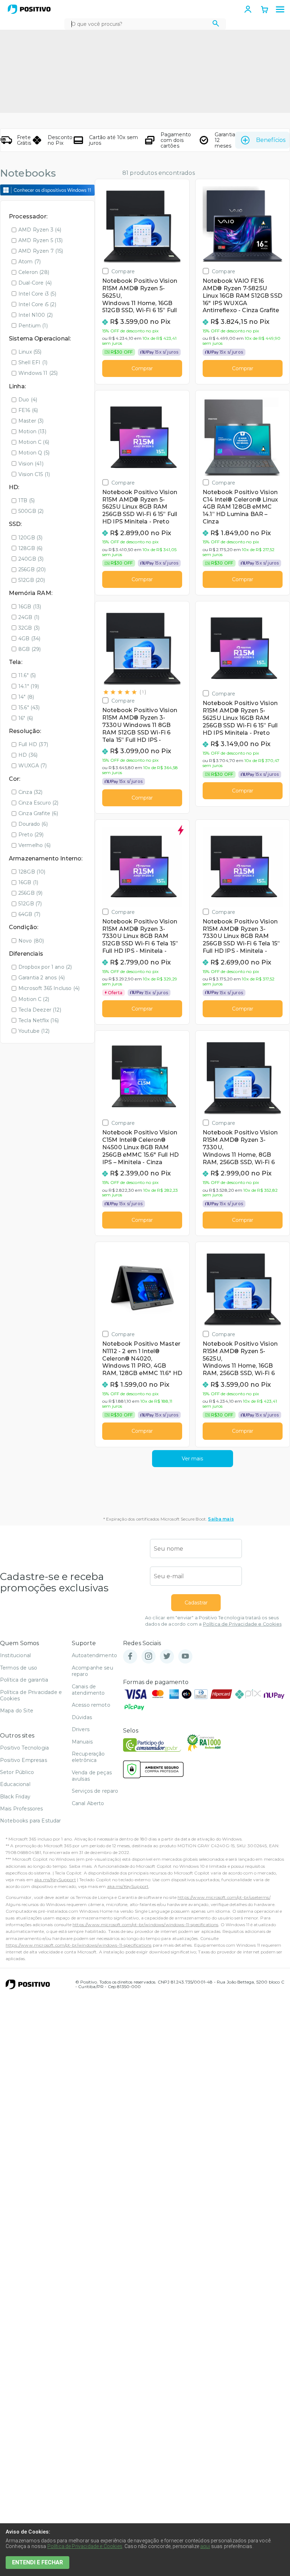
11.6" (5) (27, 675)
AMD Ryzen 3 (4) (40, 230)
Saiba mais (221, 1519)
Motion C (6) (34, 442)
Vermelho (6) (34, 845)
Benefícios (271, 140)
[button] (280, 10)
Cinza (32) (31, 792)
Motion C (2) (34, 999)
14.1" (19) (29, 686)
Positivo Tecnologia (24, 1748)
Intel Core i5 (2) (37, 304)
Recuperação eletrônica (88, 1757)
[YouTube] (185, 1657)
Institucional (15, 1655)
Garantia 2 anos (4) (42, 978)
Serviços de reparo (95, 1791)
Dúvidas (82, 1717)
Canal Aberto (88, 1803)
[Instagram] (149, 1657)
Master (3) (31, 421)
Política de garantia (24, 1680)
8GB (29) (30, 649)
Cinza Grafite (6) (38, 813)
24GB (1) (29, 617)
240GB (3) (31, 559)
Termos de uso (19, 1668)
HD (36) (28, 755)
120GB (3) (30, 538)
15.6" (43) (29, 708)
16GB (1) (28, 882)
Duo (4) (28, 400)
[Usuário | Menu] (248, 9)
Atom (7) (30, 262)
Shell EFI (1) (33, 362)
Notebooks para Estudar (31, 1821)
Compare (123, 271)
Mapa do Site (17, 1711)
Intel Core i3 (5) (37, 294)
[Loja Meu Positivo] (29, 9)
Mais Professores (22, 1809)
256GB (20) (32, 569)
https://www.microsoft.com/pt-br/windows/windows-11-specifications (145, 1925)
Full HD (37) (33, 744)
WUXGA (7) (33, 766)
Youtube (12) (34, 1031)
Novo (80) (31, 941)
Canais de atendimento (88, 1690)
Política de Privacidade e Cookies (242, 1624)
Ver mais (192, 1459)
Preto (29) (31, 835)
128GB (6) (30, 548)
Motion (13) (32, 431)
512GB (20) (32, 580)
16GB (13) (30, 607)
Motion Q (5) (34, 453)
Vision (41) (31, 464)
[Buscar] (216, 24)
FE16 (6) (28, 410)
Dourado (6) (33, 824)
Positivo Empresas (24, 1760)
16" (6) (26, 718)
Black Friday (15, 1797)
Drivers (81, 1729)
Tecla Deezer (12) (40, 1010)
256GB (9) (30, 893)
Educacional (15, 1784)
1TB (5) (27, 500)
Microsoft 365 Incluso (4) (49, 988)
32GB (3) (29, 628)
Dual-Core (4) (35, 283)
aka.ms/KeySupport (55, 1880)
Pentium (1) (33, 326)
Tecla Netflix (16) (39, 1020)
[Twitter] (167, 1657)
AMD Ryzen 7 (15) (41, 251)
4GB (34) (29, 639)
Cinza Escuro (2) (39, 803)
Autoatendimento (94, 1655)
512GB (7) (30, 904)
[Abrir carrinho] (265, 10)
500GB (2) (31, 511)
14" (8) (26, 697)
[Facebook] (130, 1657)
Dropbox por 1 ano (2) (45, 967)
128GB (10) (32, 872)
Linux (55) (30, 352)
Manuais (82, 1742)
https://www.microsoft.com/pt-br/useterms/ (224, 1897)
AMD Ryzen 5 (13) (41, 240)
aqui (205, 2546)
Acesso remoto (91, 1705)
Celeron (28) (34, 272)
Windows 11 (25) (38, 373)
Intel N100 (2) (36, 315)
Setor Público (17, 1772)
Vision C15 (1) (34, 474)
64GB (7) (29, 914)
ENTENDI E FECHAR (37, 2562)
